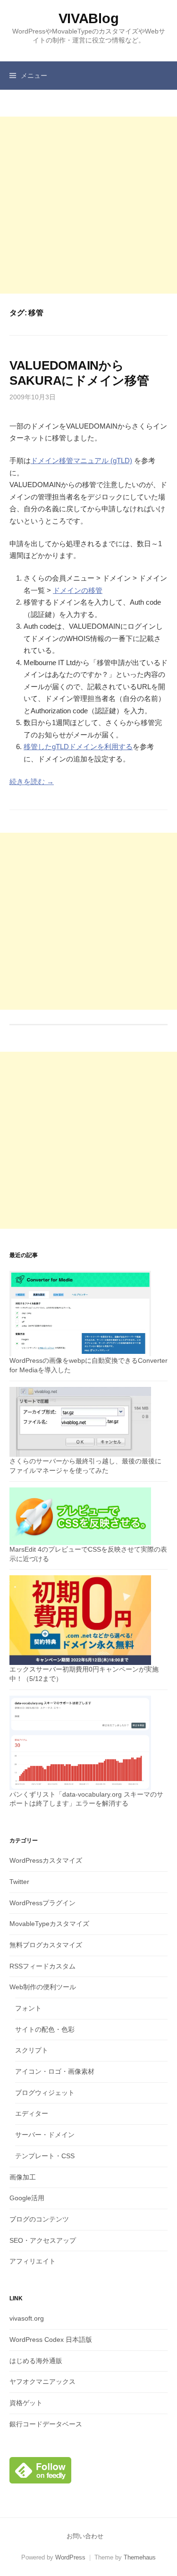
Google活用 (27, 2198)
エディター (32, 2113)
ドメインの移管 (78, 590)
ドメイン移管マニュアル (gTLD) (81, 460)
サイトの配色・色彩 (45, 2029)
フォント (28, 2008)
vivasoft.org (27, 2318)
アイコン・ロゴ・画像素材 (55, 2071)
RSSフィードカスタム (42, 1966)
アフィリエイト (33, 2261)
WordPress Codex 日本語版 (51, 2340)
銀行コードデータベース (46, 2424)
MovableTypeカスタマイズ (49, 1924)
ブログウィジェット (45, 2093)
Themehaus (140, 2557)
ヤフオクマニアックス (42, 2382)
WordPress (70, 2557)
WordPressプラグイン (42, 1903)
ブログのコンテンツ (39, 2219)
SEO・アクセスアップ (43, 2240)
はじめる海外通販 (36, 2361)
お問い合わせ (85, 2536)
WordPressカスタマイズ (46, 1860)
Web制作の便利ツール (43, 1987)
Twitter (19, 1882)
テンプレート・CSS (45, 2156)
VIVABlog (89, 18)
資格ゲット (26, 2403)
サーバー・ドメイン (45, 2135)
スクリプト (32, 2050)
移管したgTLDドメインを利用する (78, 747)
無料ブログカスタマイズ (46, 1945)
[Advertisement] (88, 205)
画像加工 (23, 2177)
